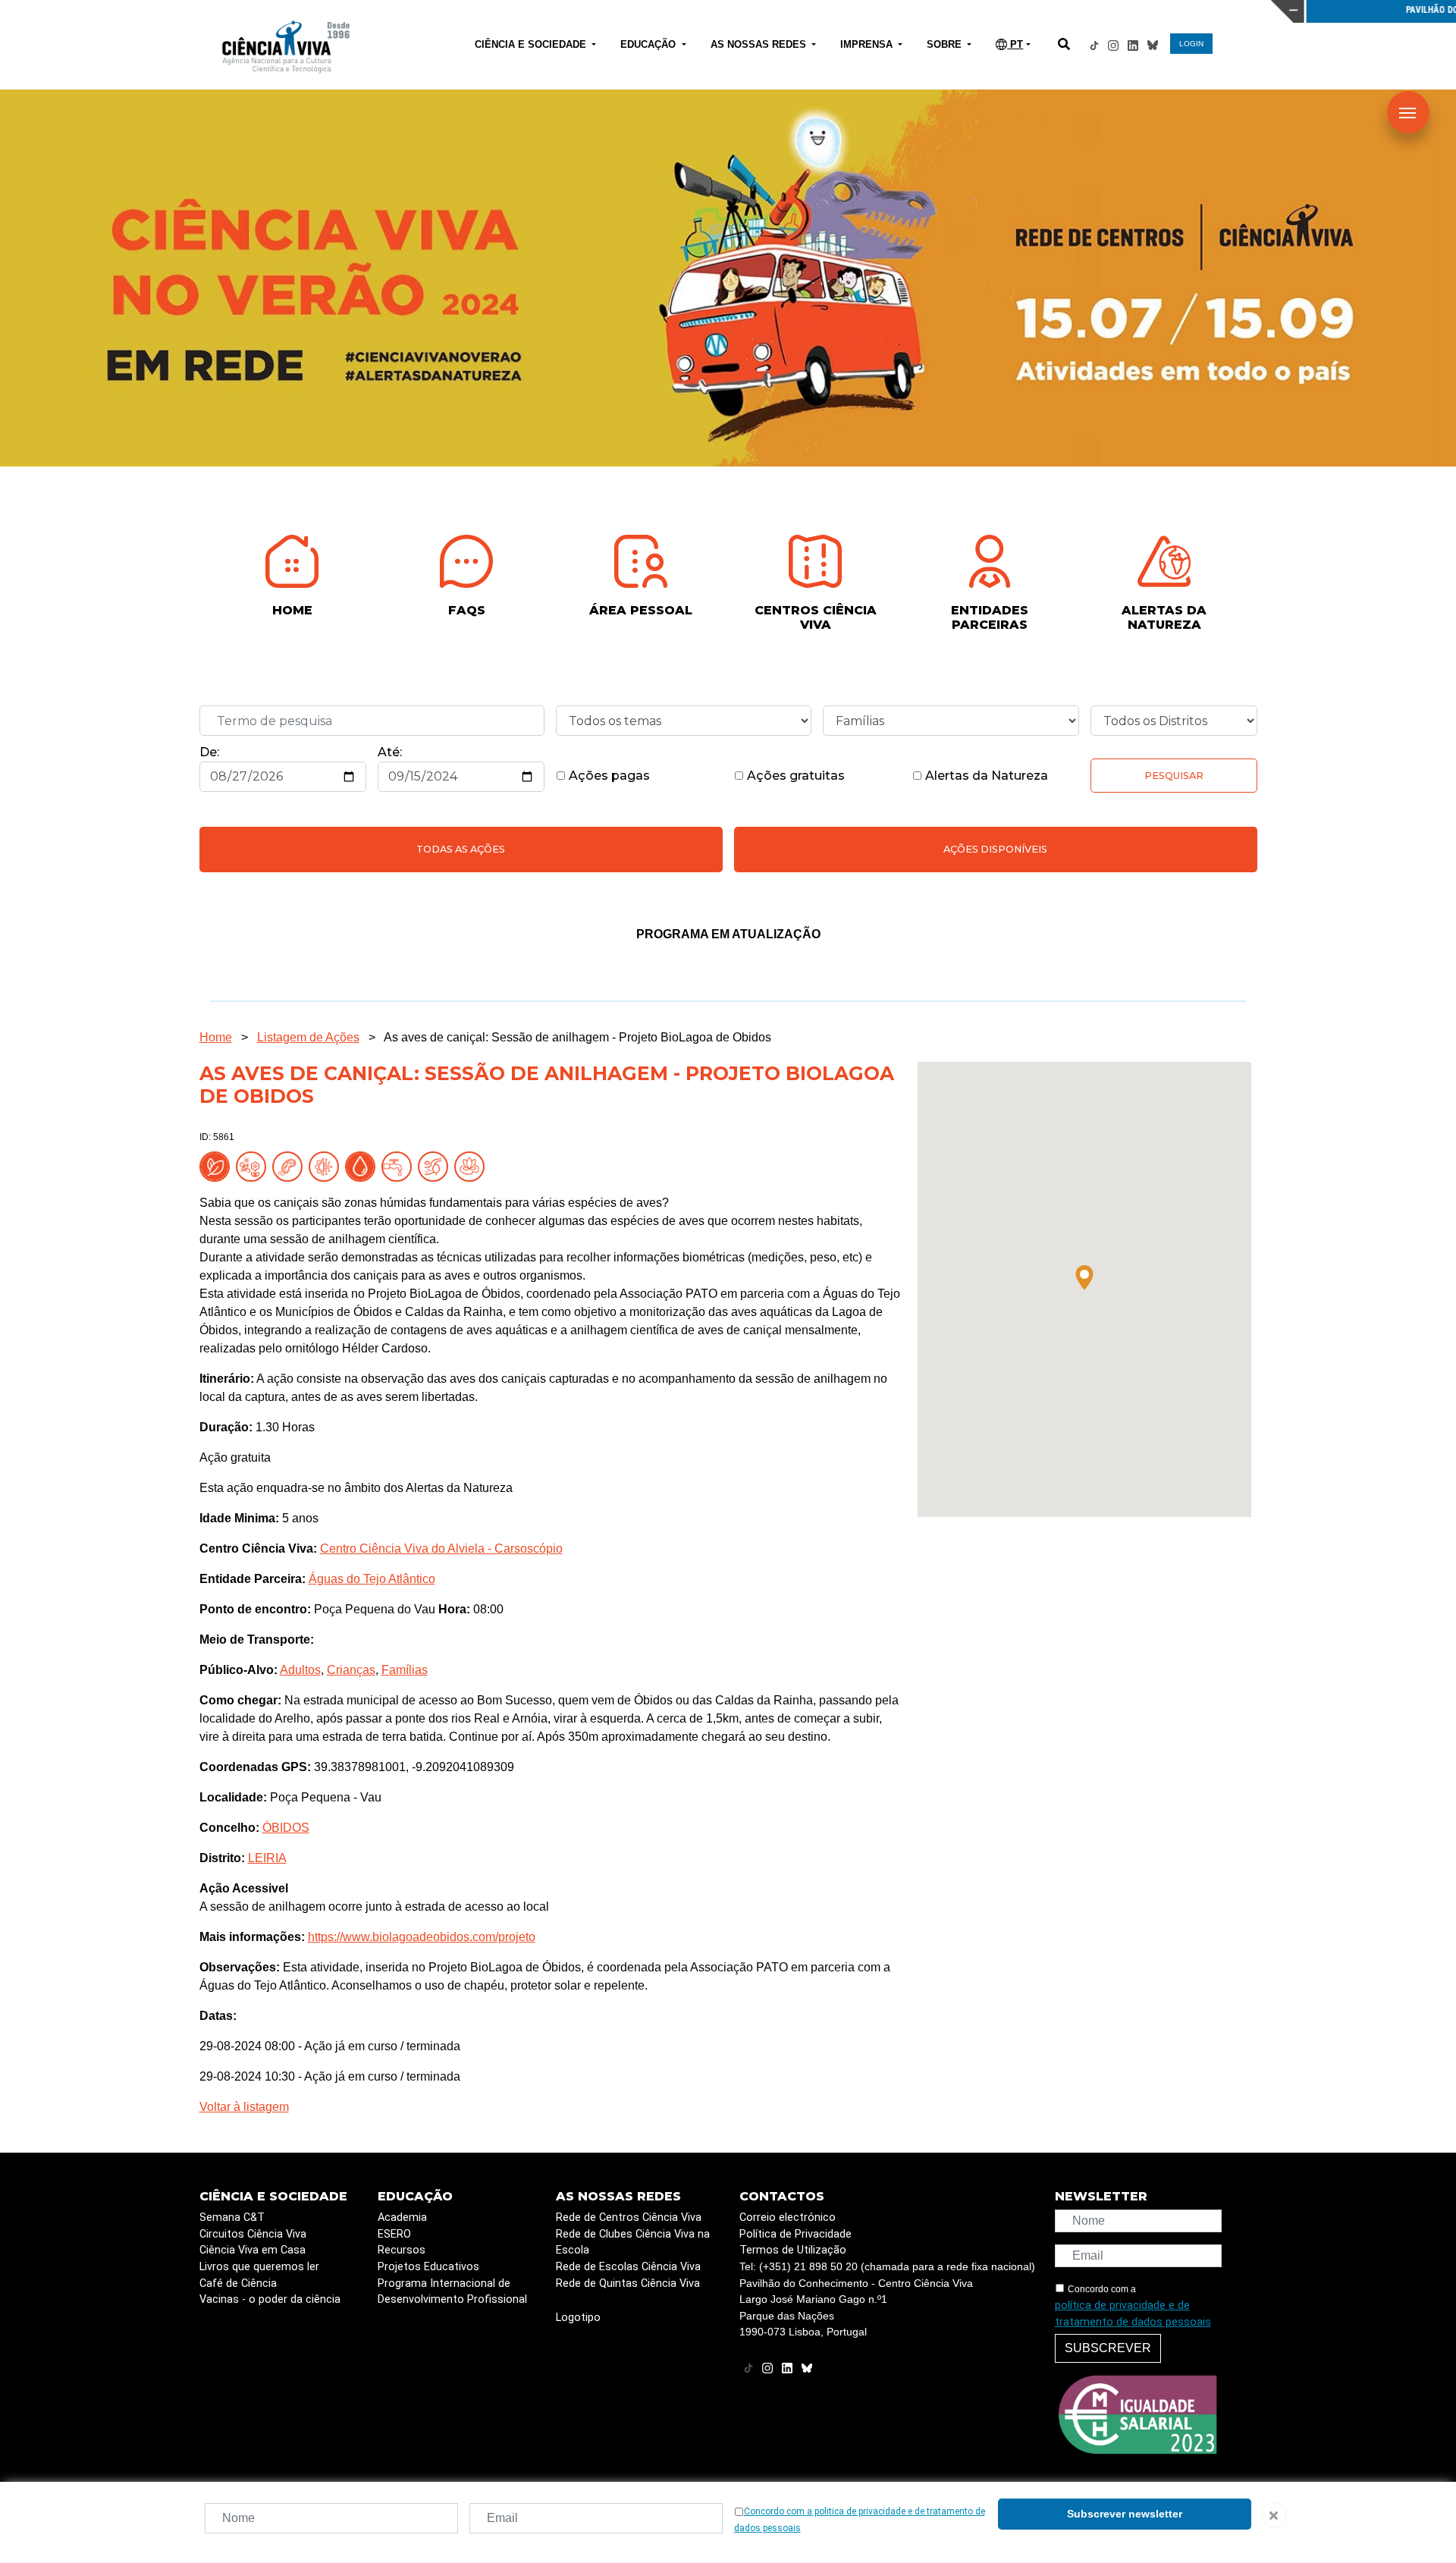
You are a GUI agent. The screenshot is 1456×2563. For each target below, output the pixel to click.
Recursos (402, 2250)
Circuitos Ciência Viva (253, 2234)
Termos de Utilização (793, 2250)
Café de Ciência (238, 2283)
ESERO (394, 2234)
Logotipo (578, 2318)
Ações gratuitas (794, 776)
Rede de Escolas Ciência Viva (628, 2267)
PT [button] (1015, 44)
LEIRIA (267, 1858)
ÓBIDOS (286, 1828)
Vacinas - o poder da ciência (270, 2299)
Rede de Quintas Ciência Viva (628, 2283)
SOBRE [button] (946, 44)
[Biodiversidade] (254, 1165)
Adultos (300, 1670)
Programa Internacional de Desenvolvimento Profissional (452, 2292)
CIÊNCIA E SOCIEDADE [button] (532, 44)
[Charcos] (472, 1165)
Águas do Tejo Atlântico (372, 1579)
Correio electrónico (788, 2217)
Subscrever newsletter (1125, 2514)
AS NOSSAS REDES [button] (760, 44)
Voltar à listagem (244, 2107)
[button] (1084, 1277)
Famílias (405, 1670)
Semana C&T (232, 2217)
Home (216, 1037)
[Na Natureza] (218, 1165)
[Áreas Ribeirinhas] (436, 1165)
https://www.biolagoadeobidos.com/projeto (422, 1937)
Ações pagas (608, 776)
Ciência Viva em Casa (253, 2250)
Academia (402, 2217)
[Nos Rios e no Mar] (363, 1165)
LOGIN (1191, 44)
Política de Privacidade (795, 2234)
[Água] (400, 1165)
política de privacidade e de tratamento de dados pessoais (1133, 2314)
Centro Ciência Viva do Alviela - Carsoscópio (441, 1548)
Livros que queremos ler (259, 2267)
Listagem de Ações (308, 1037)
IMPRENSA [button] (868, 44)
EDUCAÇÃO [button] (650, 44)
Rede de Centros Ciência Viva (629, 2217)
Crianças (351, 1670)
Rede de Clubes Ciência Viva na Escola (633, 2243)
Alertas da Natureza (985, 776)
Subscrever (1108, 2348)
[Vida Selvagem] (327, 1165)
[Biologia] (290, 1165)
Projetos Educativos (428, 2267)
